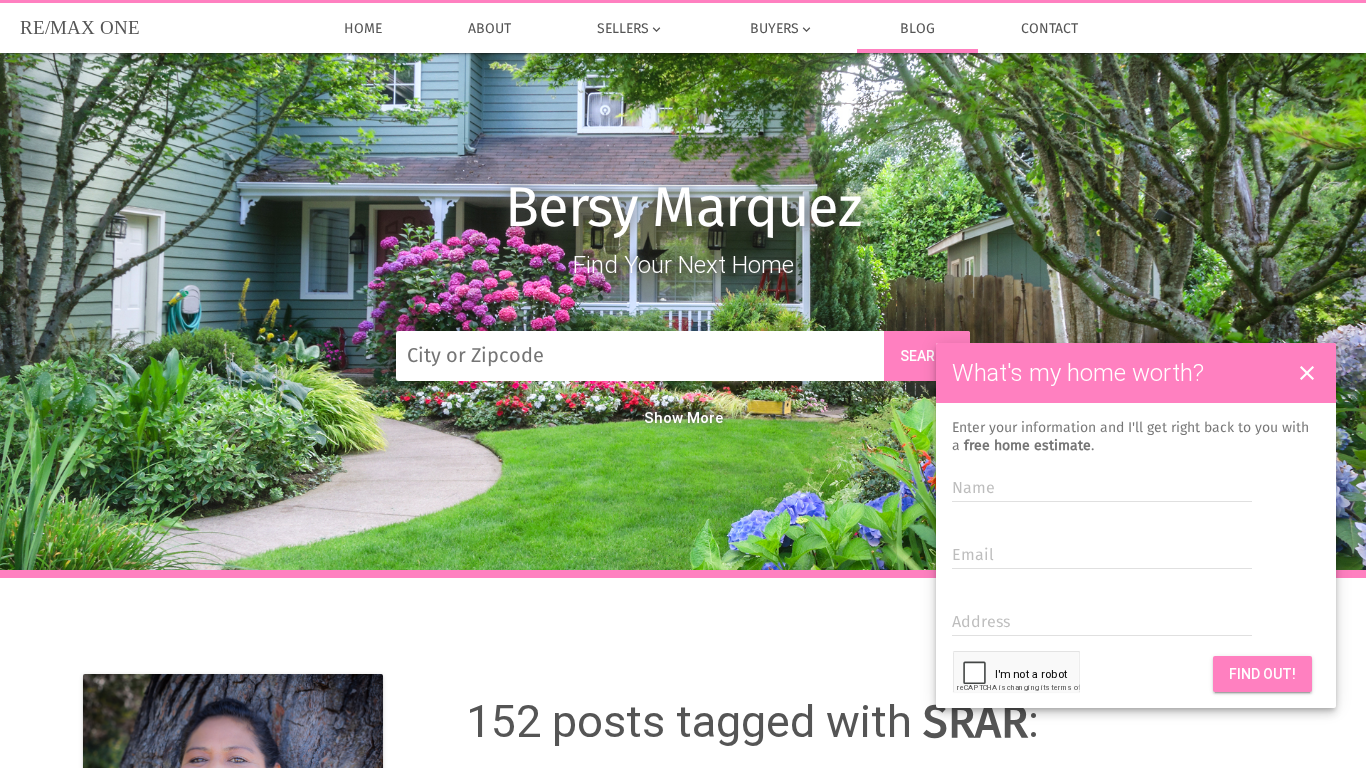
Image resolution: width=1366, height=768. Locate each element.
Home (363, 29)
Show (663, 418)
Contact (1049, 29)
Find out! (1262, 674)
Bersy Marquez (683, 210)
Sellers (630, 29)
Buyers (782, 29)
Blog (917, 29)
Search (927, 356)
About (489, 29)
